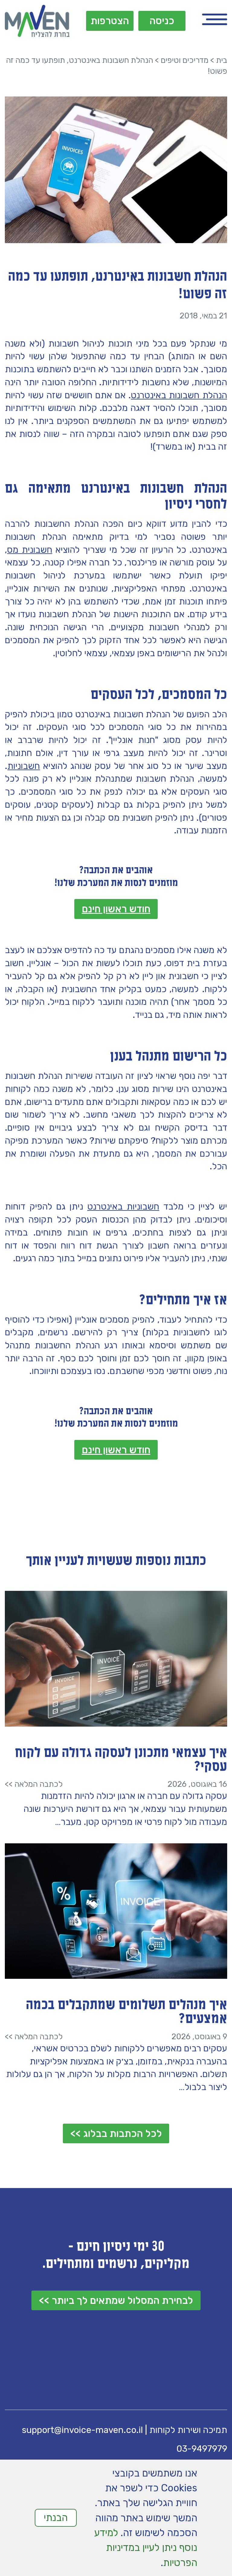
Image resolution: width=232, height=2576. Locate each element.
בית (222, 60)
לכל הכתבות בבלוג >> (116, 2133)
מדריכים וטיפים (185, 60)
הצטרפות (110, 21)
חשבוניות (24, 766)
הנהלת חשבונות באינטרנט (179, 395)
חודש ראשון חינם (116, 909)
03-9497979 (202, 2449)
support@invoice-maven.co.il (82, 2430)
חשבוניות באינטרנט (123, 1206)
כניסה (162, 21)
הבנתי (56, 2517)
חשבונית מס (29, 550)
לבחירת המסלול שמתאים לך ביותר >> (116, 2300)
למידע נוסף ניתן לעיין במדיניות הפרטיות (146, 2548)
